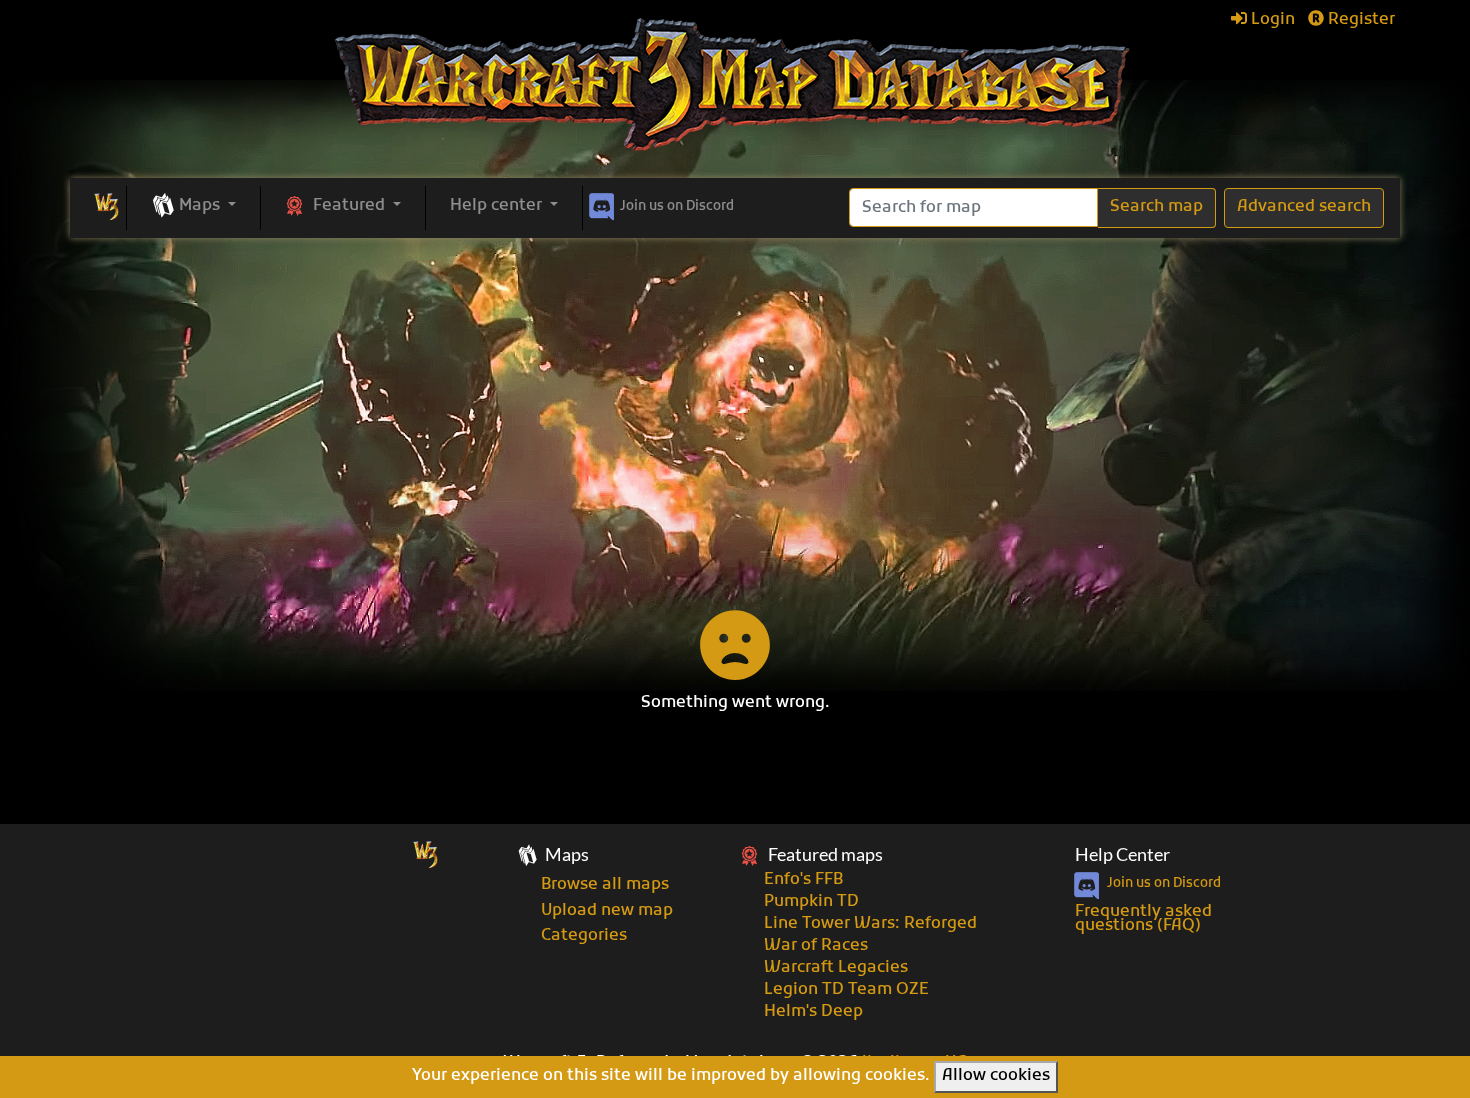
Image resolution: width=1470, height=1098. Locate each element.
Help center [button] (498, 206)
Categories (584, 936)
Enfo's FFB (803, 880)
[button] (193, 207)
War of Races (816, 946)
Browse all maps (605, 885)
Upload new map (607, 911)
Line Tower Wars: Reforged (870, 924)
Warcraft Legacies (836, 968)
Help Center (1122, 854)
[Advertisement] (735, 388)
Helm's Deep (813, 1012)
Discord (677, 206)
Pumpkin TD (811, 902)
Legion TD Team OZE (846, 990)
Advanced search (1304, 207)
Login (1271, 20)
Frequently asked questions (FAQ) (1143, 919)
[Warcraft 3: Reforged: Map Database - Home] (735, 85)
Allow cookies (996, 1076)
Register (1359, 20)
